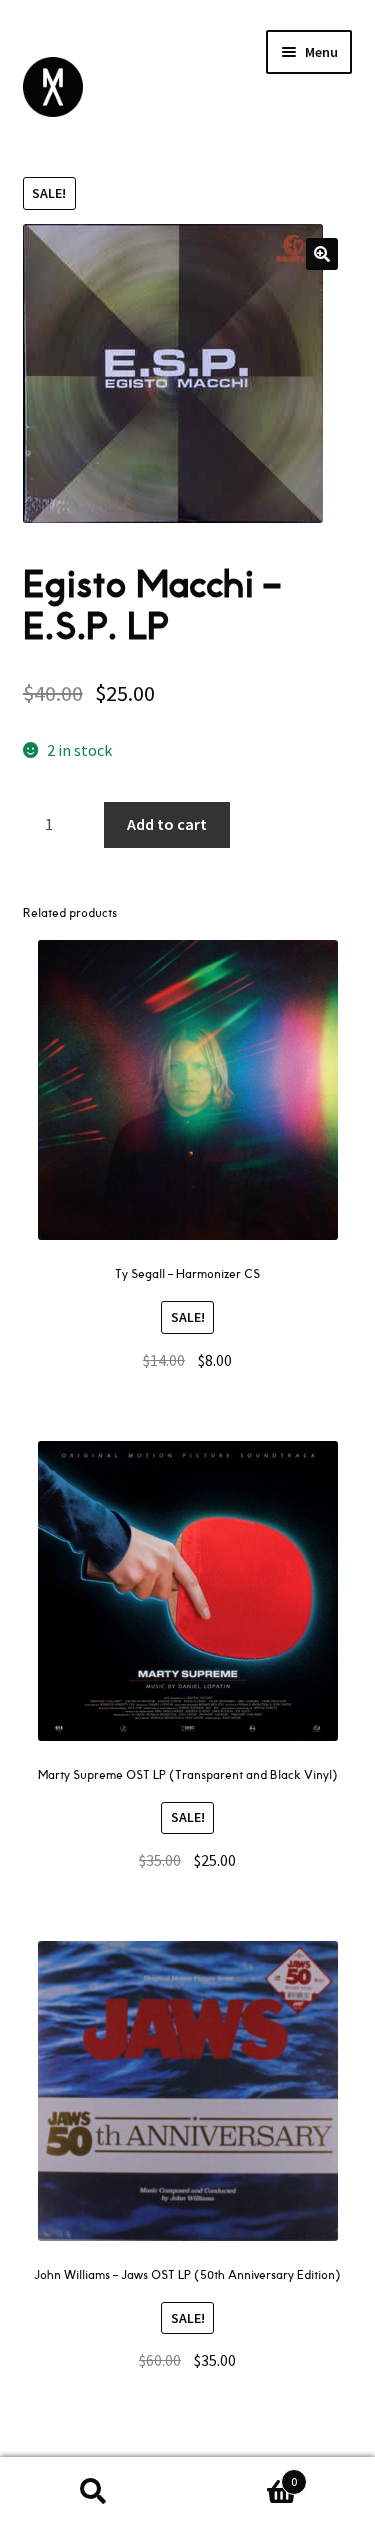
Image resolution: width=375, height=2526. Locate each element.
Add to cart (167, 824)
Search (94, 2492)
